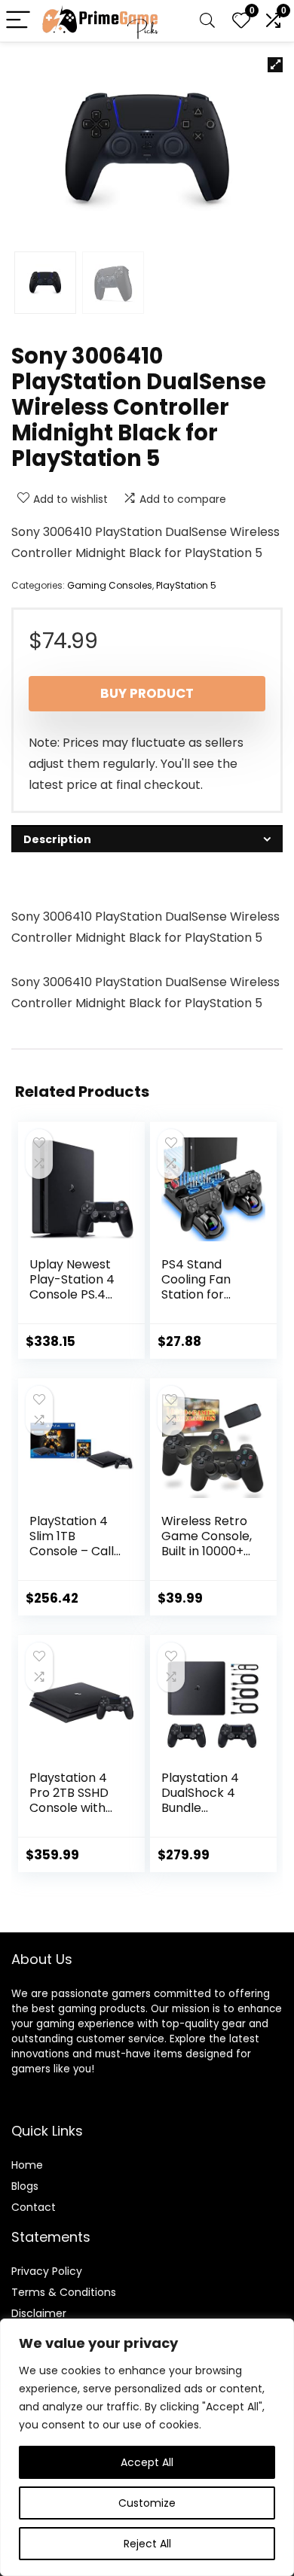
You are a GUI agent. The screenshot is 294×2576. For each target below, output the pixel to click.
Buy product (147, 693)
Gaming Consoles (110, 585)
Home (27, 2165)
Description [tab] (57, 839)
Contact (34, 2207)
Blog (22, 2186)
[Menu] (18, 21)
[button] (275, 65)
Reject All (147, 2544)
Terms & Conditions (64, 2292)
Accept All (147, 2462)
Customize (147, 2503)
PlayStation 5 (186, 585)
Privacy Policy (47, 2271)
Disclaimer (39, 2313)
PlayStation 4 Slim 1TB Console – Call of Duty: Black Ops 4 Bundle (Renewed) (72, 1559)
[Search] (207, 21)
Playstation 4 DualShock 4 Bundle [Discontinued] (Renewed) (205, 1808)
